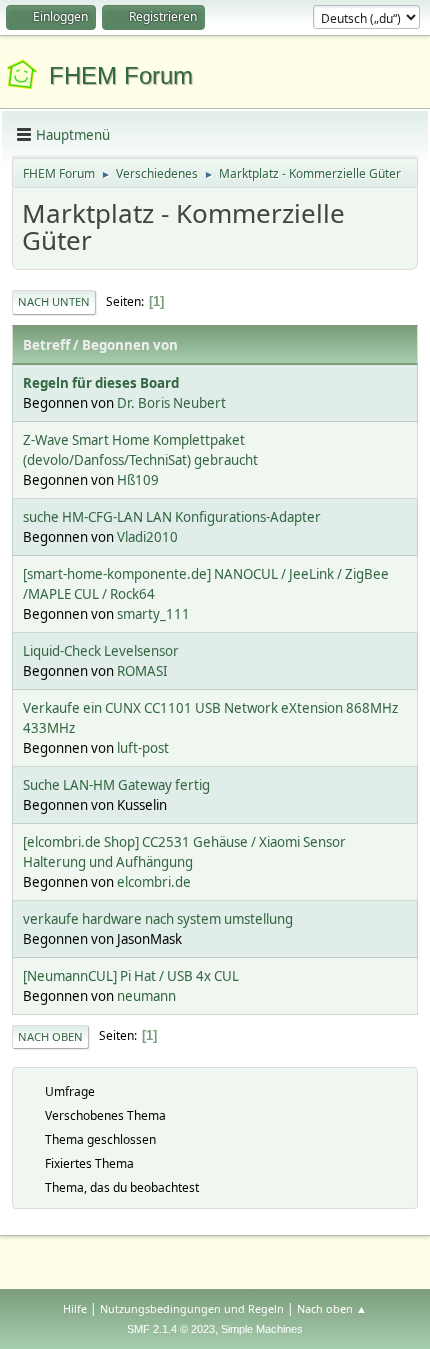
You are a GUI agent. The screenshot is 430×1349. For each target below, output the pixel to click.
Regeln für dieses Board (101, 383)
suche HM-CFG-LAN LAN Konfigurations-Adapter (172, 517)
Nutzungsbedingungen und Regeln (192, 1308)
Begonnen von (130, 345)
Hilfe (75, 1308)
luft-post (143, 748)
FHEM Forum (121, 75)
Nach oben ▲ (332, 1308)
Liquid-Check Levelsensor (101, 651)
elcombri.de (154, 882)
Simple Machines (262, 1329)
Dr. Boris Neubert (171, 403)
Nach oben (50, 1036)
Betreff (46, 345)
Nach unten (54, 301)
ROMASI (142, 671)
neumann (146, 996)
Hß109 (138, 480)
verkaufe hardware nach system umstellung (158, 919)
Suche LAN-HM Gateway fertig (116, 785)
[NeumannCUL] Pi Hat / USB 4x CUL (131, 976)
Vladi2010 (147, 537)
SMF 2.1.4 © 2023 (171, 1329)
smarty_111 (153, 614)
